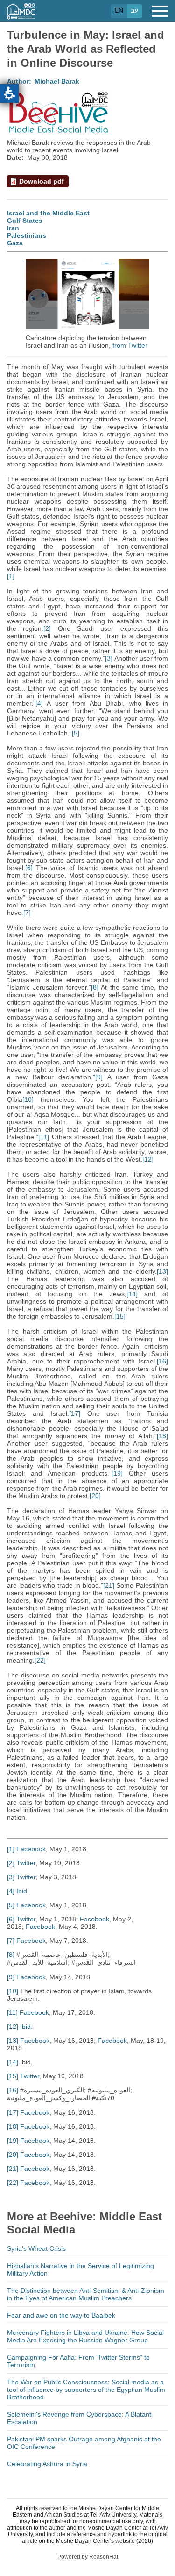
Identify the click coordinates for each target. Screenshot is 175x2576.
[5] (76, 733)
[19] (117, 1473)
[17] (75, 1413)
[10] (28, 1099)
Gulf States (25, 221)
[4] (39, 703)
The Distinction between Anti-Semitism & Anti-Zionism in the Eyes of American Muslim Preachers (86, 2294)
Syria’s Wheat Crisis (36, 2248)
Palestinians (27, 235)
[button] (9, 93)
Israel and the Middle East (48, 213)
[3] (109, 658)
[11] (44, 1137)
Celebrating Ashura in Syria (47, 2464)
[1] (11, 576)
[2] (47, 628)
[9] (99, 1077)
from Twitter (130, 345)
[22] (40, 1660)
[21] (109, 1585)
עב (134, 10)
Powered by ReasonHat (88, 2557)
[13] (162, 1271)
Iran (13, 228)
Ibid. (23, 1891)
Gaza (15, 243)
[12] (148, 1159)
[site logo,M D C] (21, 15)
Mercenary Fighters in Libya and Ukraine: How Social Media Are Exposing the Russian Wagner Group (85, 2336)
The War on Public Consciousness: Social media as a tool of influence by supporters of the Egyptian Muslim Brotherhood (86, 2390)
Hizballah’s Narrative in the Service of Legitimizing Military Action (80, 2269)
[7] (27, 913)
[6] (29, 868)
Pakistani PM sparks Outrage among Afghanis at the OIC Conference (84, 2443)
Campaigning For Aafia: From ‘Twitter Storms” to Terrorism (78, 2361)
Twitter (26, 1863)
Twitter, (27, 1919)
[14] (132, 1294)
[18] (162, 1436)
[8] (95, 987)
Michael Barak (57, 81)
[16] (162, 1361)
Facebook (31, 1849)
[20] (95, 1496)
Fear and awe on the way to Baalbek (61, 2315)
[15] (120, 1316)
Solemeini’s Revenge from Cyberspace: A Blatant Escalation (79, 2418)
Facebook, (41, 1927)
